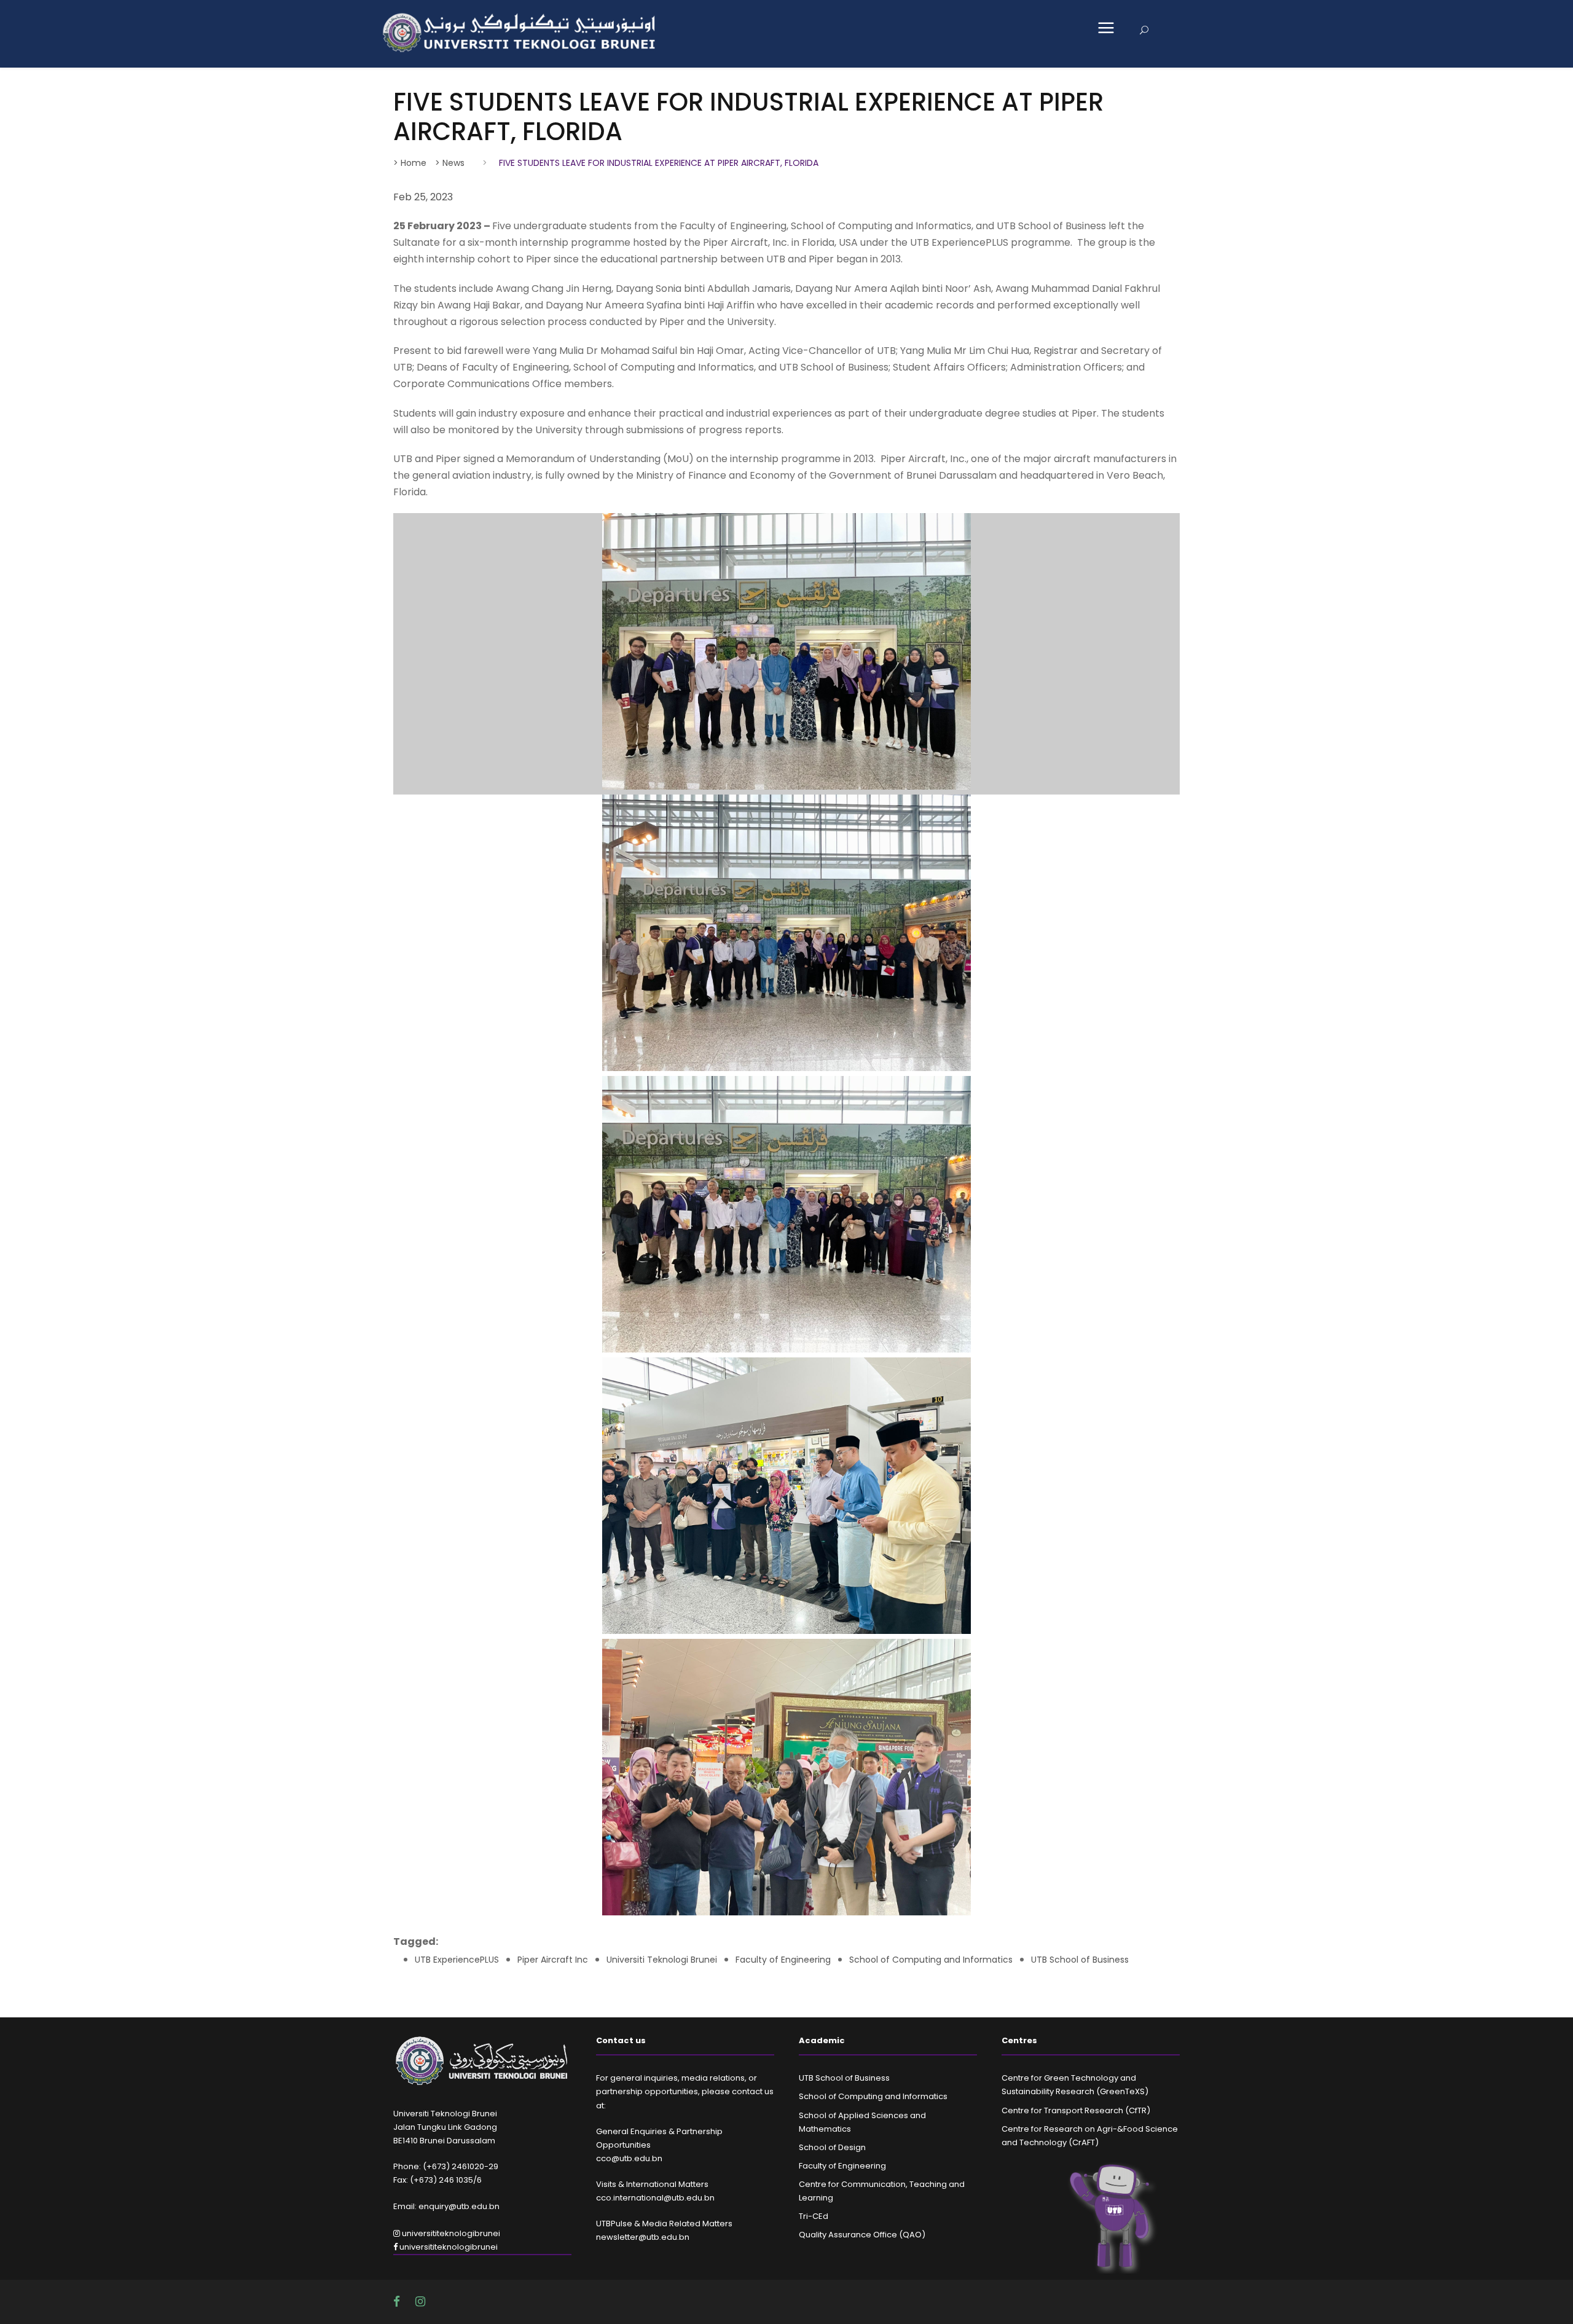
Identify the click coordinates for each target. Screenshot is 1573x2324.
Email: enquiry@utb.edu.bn (446, 2206)
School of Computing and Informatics (931, 1960)
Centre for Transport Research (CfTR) (1076, 2110)
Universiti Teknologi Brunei (662, 1960)
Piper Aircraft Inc (553, 1960)
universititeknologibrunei (450, 2233)
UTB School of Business (1080, 1960)
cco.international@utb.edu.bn (655, 2198)
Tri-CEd (814, 2216)
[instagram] (420, 2302)
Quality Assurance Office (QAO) (862, 2235)
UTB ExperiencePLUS (457, 1960)
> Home (410, 163)
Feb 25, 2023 (423, 197)
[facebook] (398, 2302)
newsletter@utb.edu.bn (643, 2237)
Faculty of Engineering (783, 1960)
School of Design (832, 2147)
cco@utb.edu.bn (629, 2158)
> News (450, 163)
